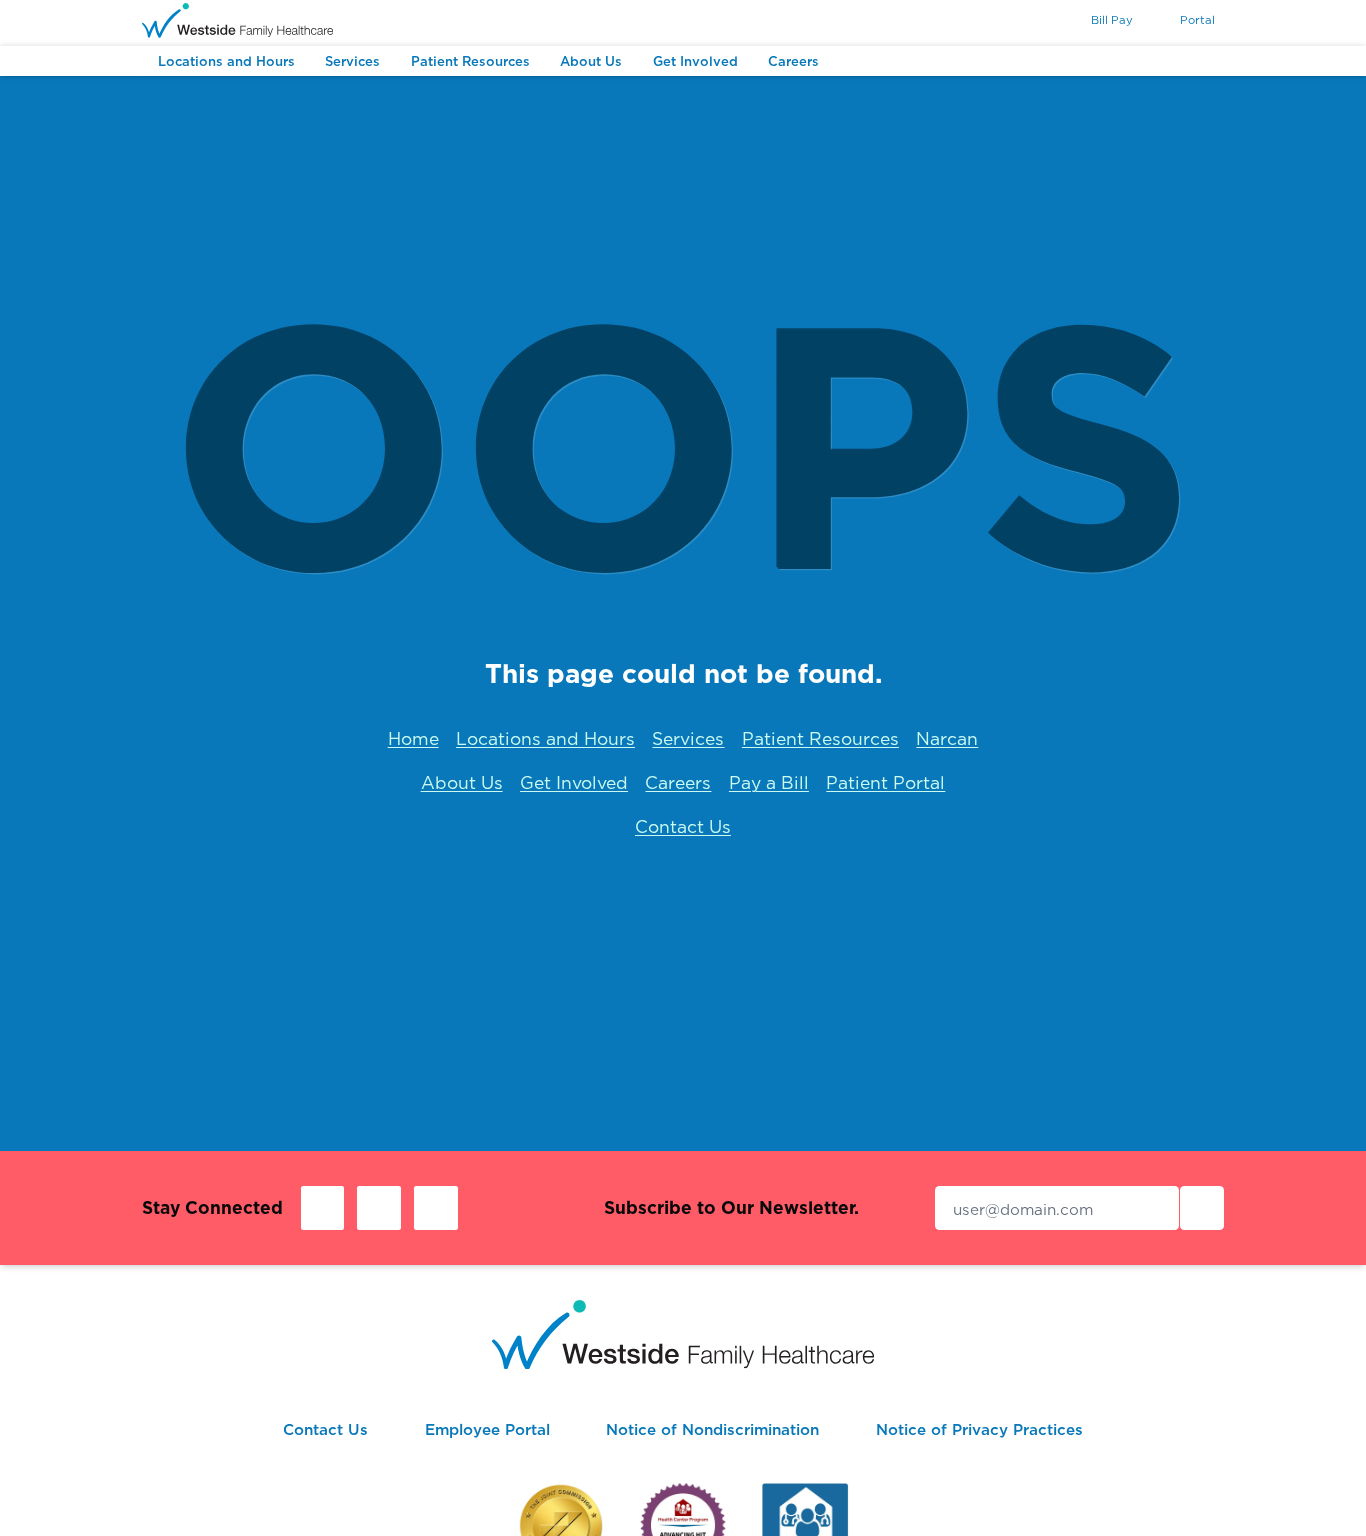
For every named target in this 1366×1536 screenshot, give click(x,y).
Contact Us (683, 826)
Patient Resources (820, 738)
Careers (678, 782)
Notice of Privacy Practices (979, 1429)
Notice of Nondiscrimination (712, 1429)
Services (688, 738)
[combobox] (1036, 22)
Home (413, 738)
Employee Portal (487, 1429)
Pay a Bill (769, 782)
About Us (462, 782)
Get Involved (574, 782)
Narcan (947, 738)
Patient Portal (885, 782)
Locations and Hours (545, 738)
